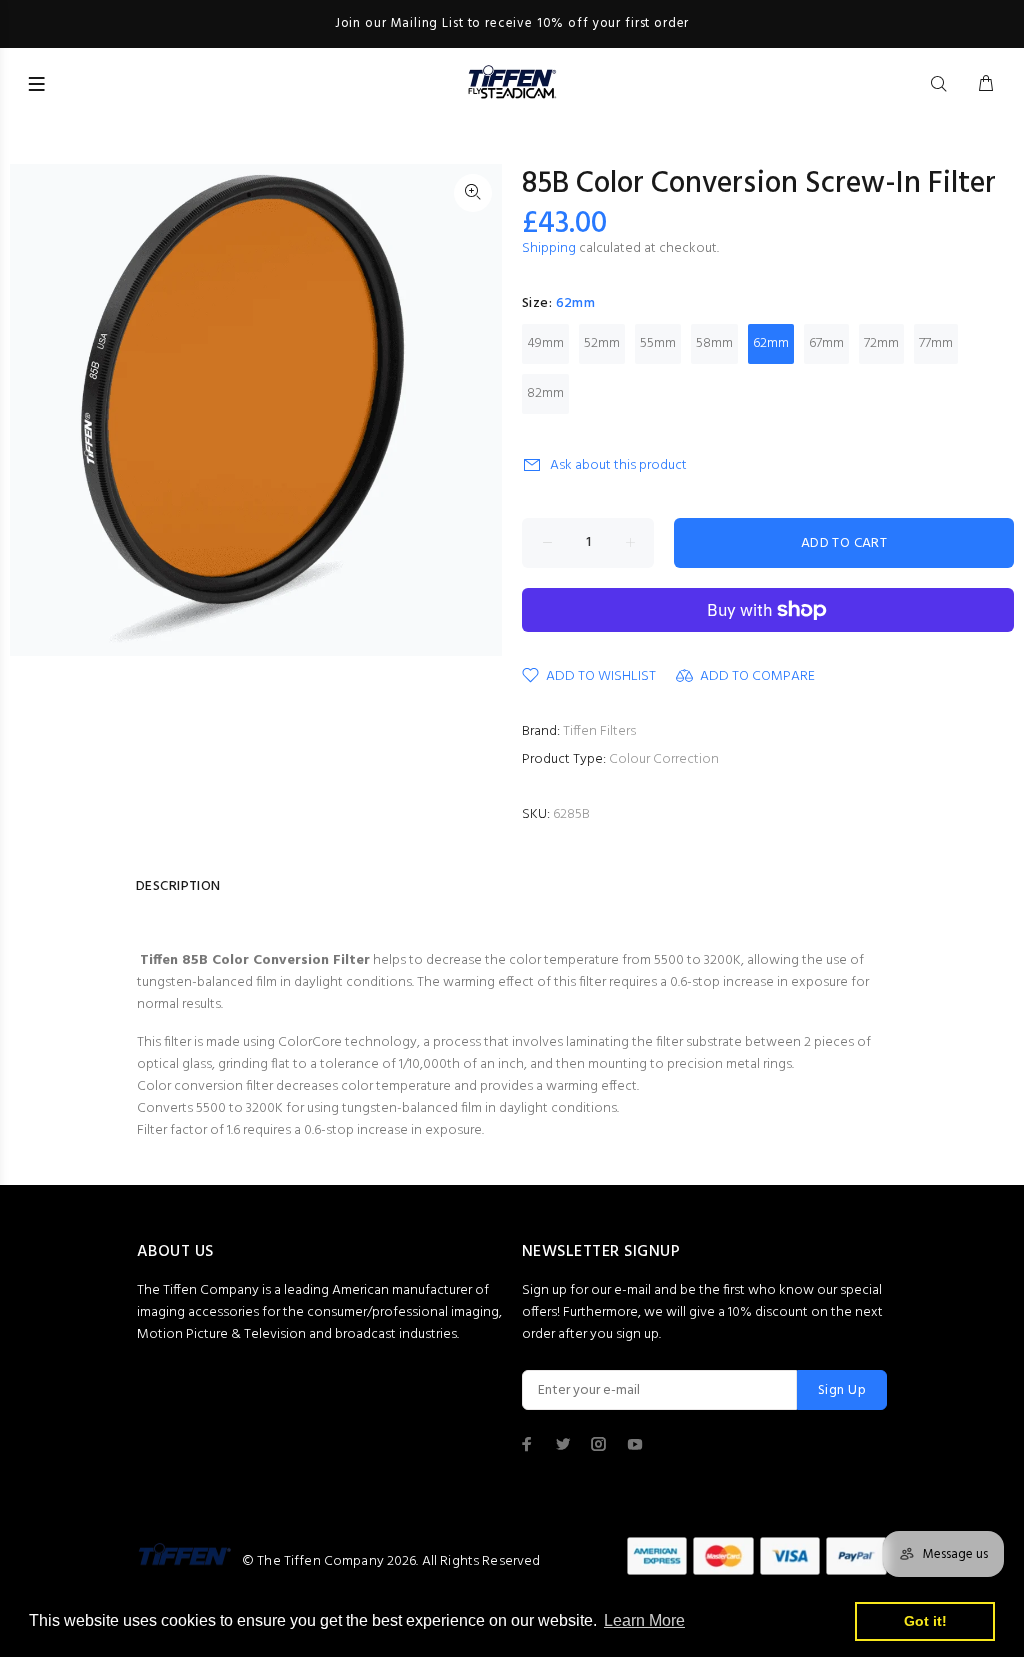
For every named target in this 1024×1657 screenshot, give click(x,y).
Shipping (549, 248)
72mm (881, 343)
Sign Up (842, 1390)
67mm (826, 343)
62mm (771, 343)
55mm (658, 343)
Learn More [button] (644, 1620)
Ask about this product (618, 465)
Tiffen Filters (599, 731)
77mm (936, 343)
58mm (714, 343)
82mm (545, 393)
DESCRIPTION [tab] (178, 886)
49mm (545, 343)
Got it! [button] (925, 1621)
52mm (602, 343)
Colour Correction (664, 759)
